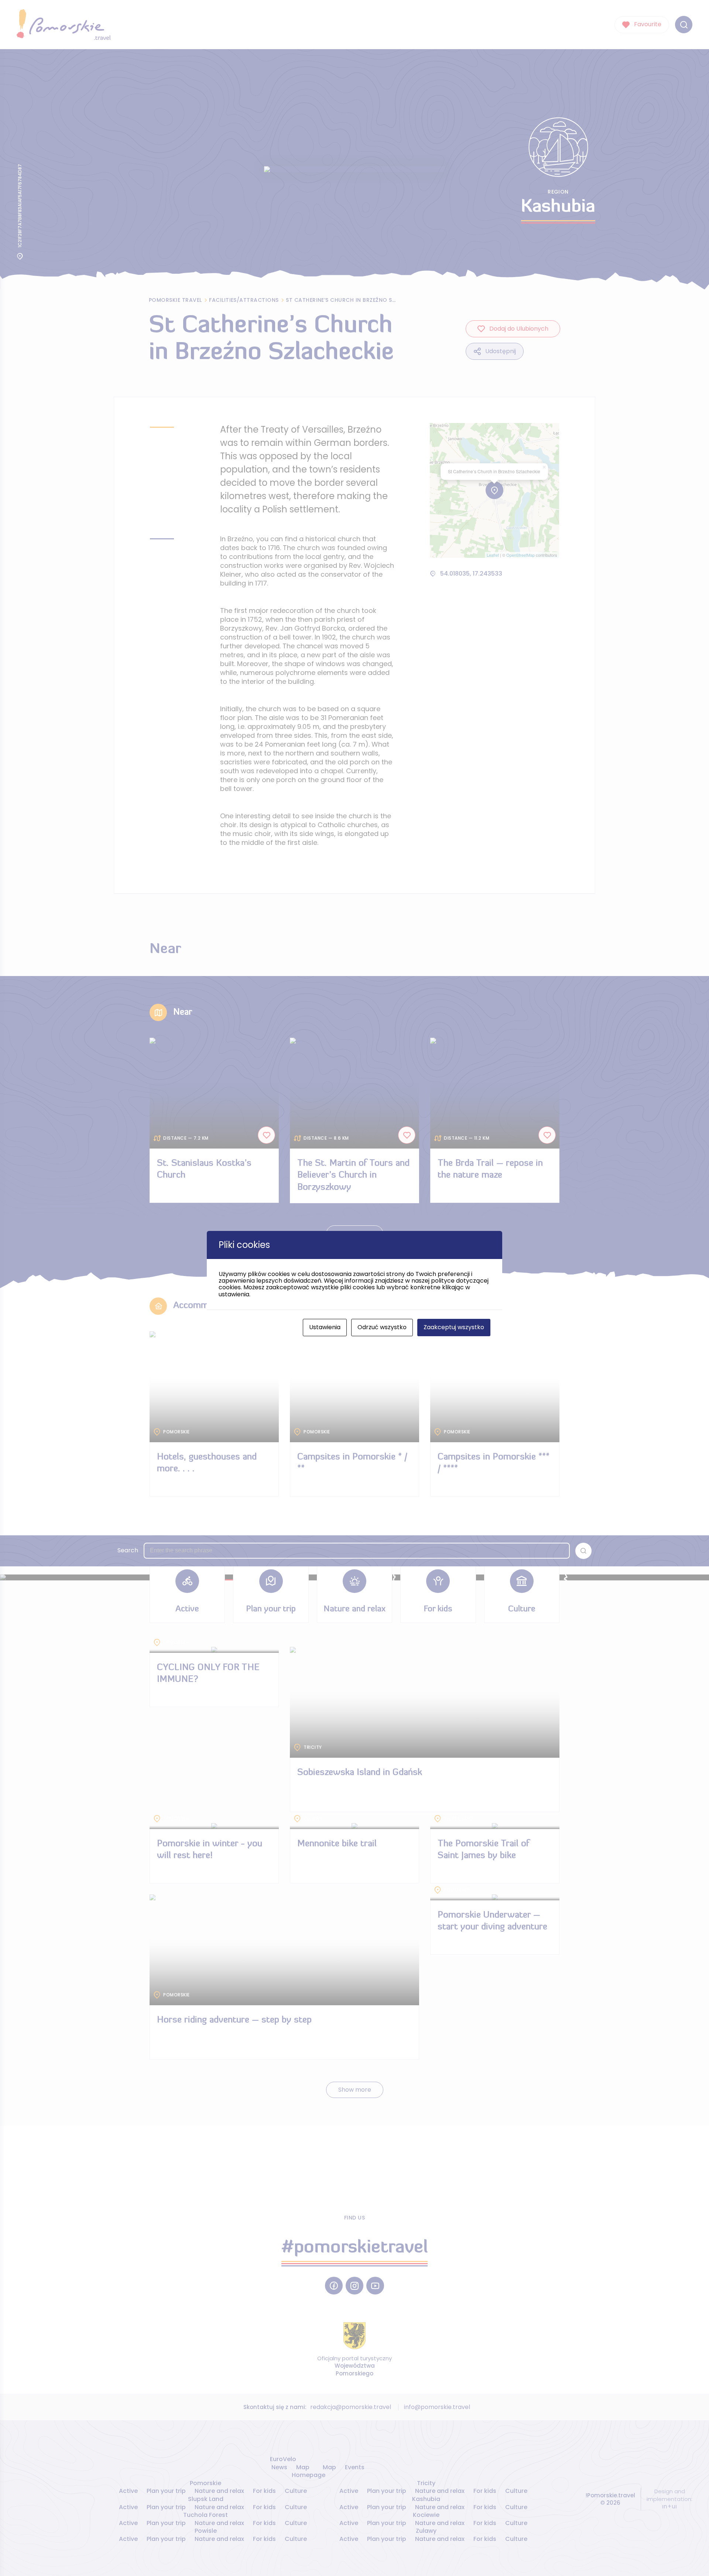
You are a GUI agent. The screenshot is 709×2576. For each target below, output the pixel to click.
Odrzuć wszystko (382, 1327)
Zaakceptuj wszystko (454, 1327)
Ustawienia (325, 1327)
